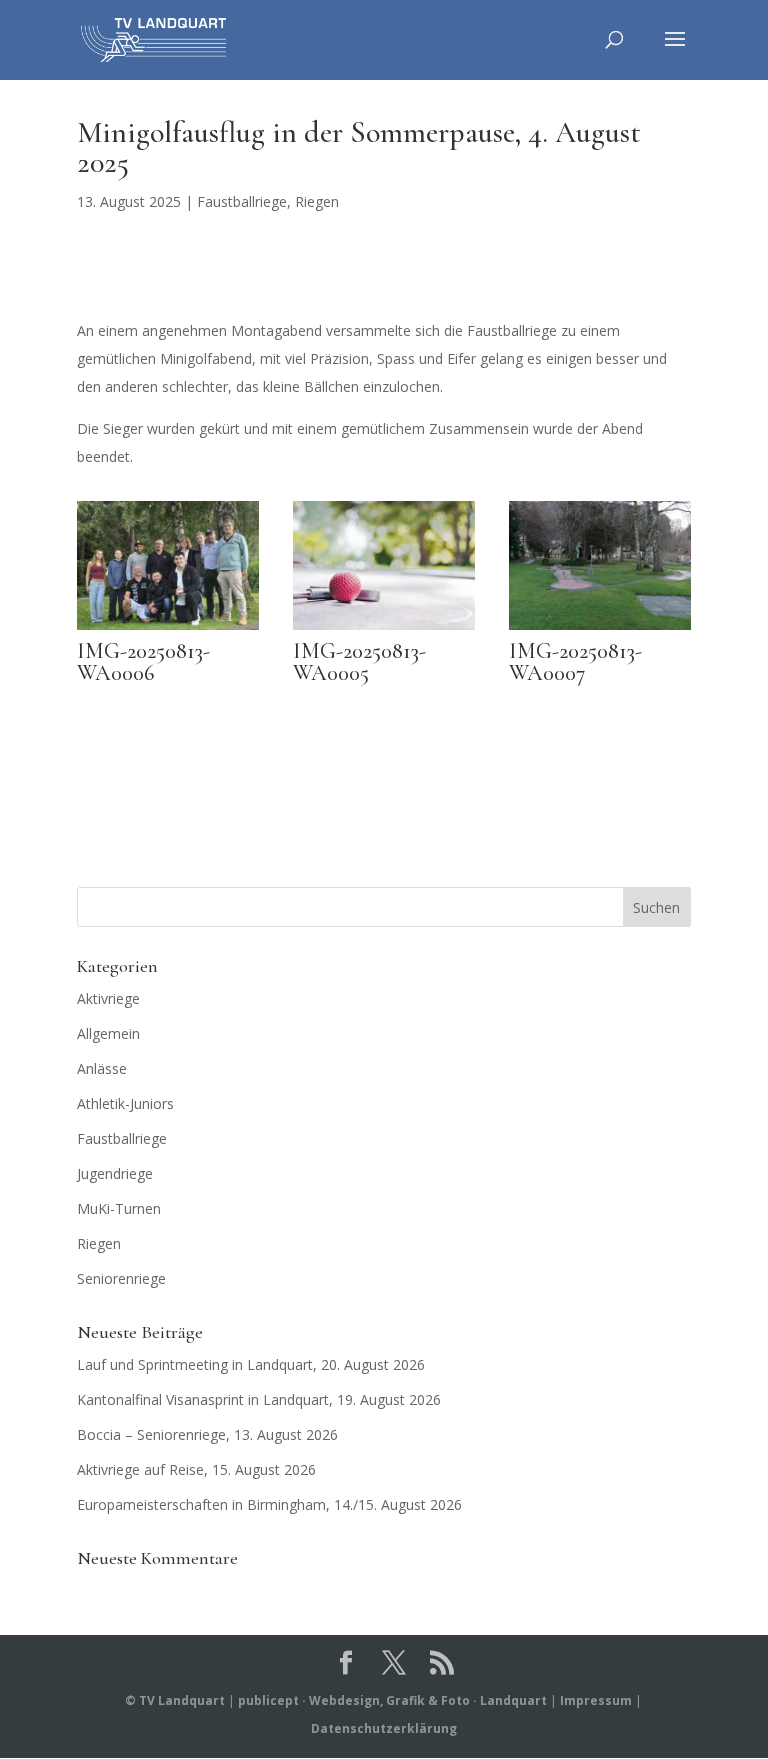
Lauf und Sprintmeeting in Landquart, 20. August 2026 (251, 1364)
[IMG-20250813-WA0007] (600, 629)
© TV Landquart (175, 1700)
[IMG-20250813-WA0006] (168, 629)
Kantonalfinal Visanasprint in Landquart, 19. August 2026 (259, 1399)
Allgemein (108, 1033)
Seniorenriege (121, 1278)
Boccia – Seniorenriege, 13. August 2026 (207, 1434)
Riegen (317, 201)
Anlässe (102, 1068)
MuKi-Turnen (119, 1208)
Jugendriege (115, 1173)
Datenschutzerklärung (384, 1728)
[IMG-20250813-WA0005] (384, 629)
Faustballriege (242, 201)
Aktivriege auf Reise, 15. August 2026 (196, 1469)
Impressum (596, 1700)
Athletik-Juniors (125, 1103)
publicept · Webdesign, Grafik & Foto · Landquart (392, 1700)
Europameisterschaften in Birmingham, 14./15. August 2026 (269, 1504)
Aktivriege (108, 998)
